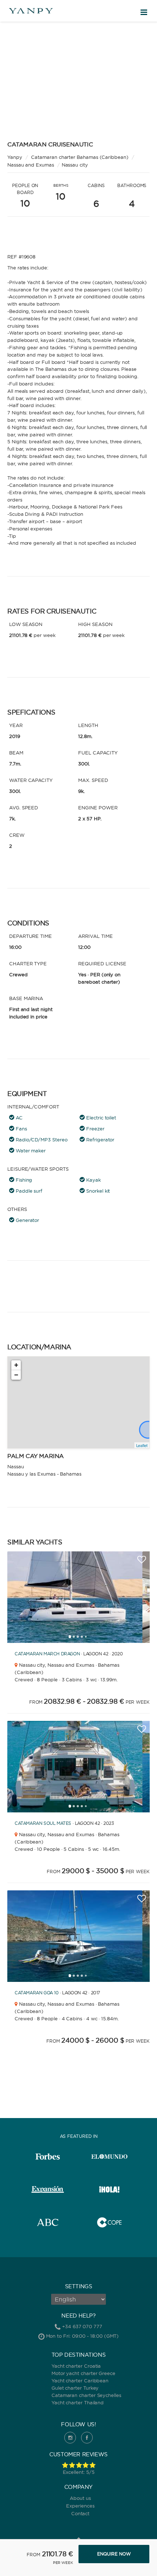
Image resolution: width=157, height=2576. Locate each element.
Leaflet (142, 1445)
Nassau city (75, 165)
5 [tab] (88, 1639)
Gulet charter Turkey (75, 2388)
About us (80, 2498)
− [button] (16, 1375)
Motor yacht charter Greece (83, 2373)
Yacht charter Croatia (76, 2366)
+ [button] (16, 1365)
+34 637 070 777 (82, 2326)
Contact (81, 2513)
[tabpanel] (75, 1597)
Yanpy (15, 157)
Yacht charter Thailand (78, 2402)
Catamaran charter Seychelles (86, 2395)
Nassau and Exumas (31, 165)
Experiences (80, 2506)
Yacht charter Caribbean (80, 2381)
